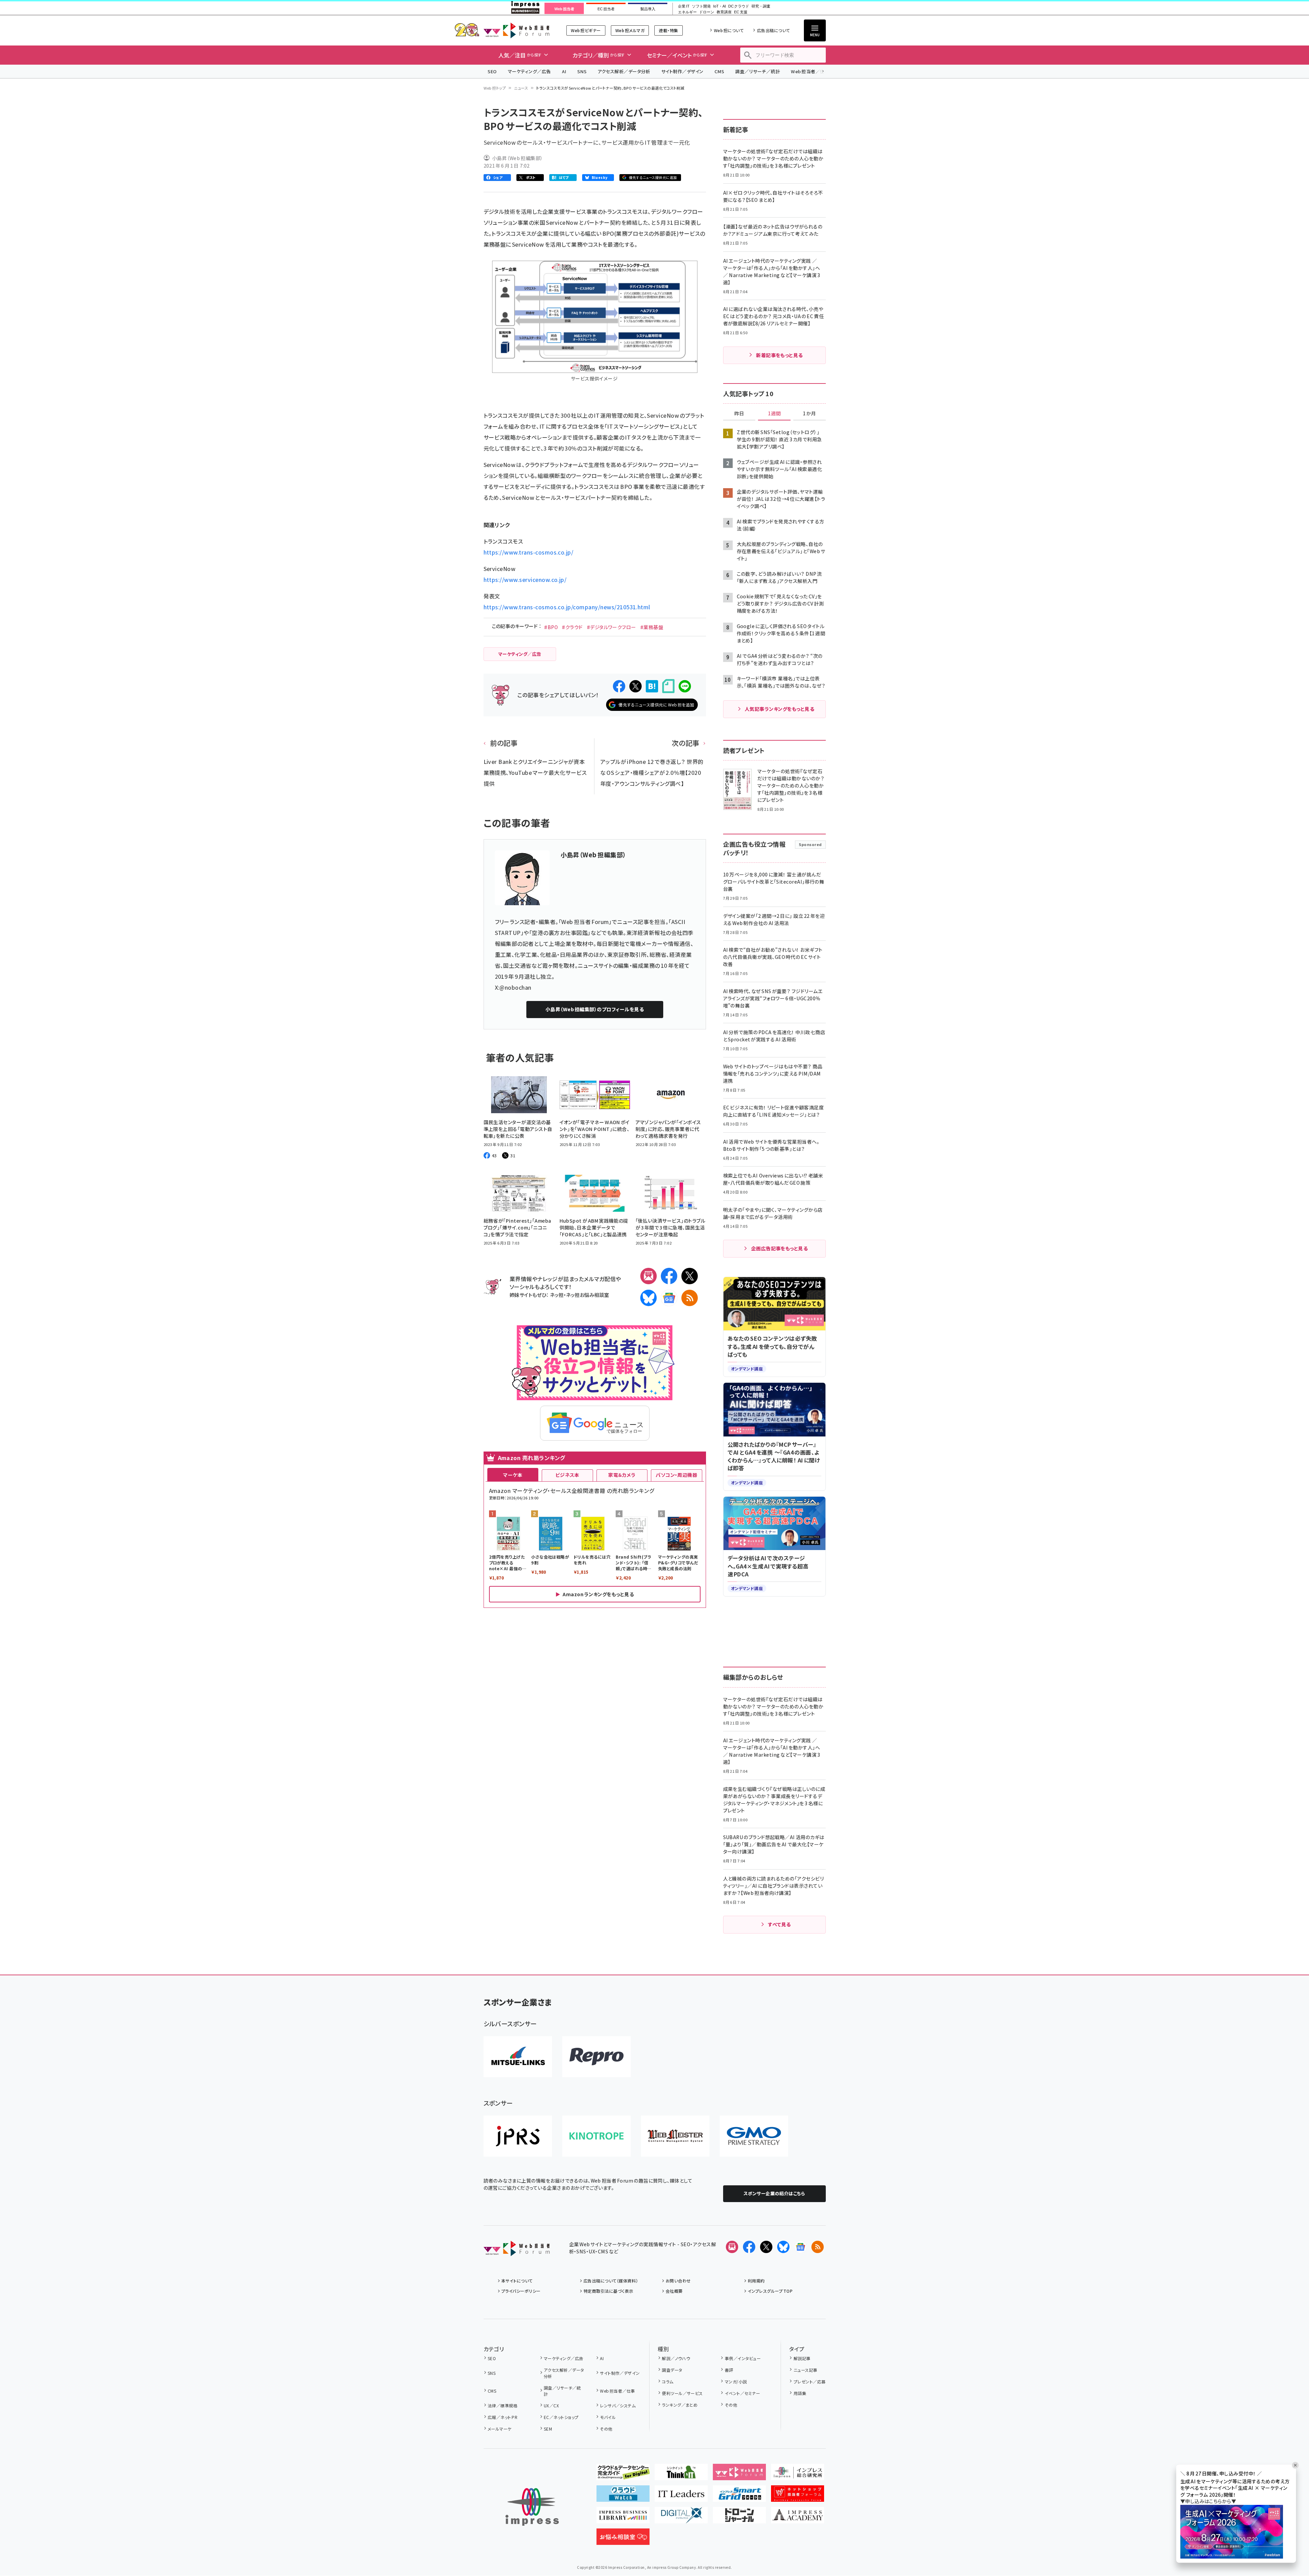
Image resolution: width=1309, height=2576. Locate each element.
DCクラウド (739, 6)
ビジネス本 (567, 1475)
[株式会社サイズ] (675, 2136)
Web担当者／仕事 (810, 71)
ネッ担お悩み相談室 (587, 1295)
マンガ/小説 (736, 2382)
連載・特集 (668, 30)
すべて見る (779, 1924)
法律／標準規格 (503, 2405)
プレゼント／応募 (810, 2382)
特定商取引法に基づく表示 (608, 2291)
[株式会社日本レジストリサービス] (518, 2136)
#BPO (551, 627)
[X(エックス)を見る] (766, 2247)
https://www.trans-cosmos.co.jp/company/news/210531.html (567, 607)
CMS (719, 71)
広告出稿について (773, 30)
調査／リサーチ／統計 (758, 71)
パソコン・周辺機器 (676, 1475)
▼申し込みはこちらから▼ (1208, 2501)
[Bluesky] (783, 2247)
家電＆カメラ (622, 1475)
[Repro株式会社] (596, 2057)
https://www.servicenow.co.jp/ (525, 580)
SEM (548, 2429)
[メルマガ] (649, 1276)
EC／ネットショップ (561, 2417)
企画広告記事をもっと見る (780, 1248)
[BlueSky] (649, 1298)
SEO (492, 71)
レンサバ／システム (618, 2405)
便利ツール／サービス (682, 2393)
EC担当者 (606, 9)
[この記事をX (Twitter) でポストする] (636, 686)
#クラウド (572, 627)
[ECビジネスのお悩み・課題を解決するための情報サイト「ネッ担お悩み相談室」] (623, 2539)
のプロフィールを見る (595, 1009)
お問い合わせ (678, 2281)
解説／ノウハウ (676, 2358)
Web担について (729, 30)
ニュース (521, 88)
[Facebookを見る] (749, 2247)
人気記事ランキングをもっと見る (779, 709)
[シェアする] (619, 686)
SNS (582, 71)
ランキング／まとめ (680, 2405)
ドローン (707, 12)
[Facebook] (669, 1276)
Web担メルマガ (630, 30)
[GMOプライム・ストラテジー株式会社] (754, 2136)
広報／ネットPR (503, 2417)
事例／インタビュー (743, 2358)
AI (564, 71)
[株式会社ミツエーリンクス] (518, 2057)
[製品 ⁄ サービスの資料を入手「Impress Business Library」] (623, 2518)
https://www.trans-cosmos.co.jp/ (529, 552)
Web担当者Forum (517, 30)
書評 (729, 2370)
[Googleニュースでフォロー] (800, 2247)
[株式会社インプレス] (532, 2507)
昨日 (739, 414)
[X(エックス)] (690, 1276)
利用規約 (756, 2281)
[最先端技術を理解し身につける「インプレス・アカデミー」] (798, 2518)
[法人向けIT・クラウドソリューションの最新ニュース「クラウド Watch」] (623, 2496)
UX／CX (551, 2405)
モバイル (608, 2417)
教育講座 (724, 12)
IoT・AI (720, 6)
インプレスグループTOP (770, 2291)
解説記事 (802, 2358)
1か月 (809, 414)
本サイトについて (517, 2281)
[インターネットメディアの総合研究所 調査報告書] (798, 2475)
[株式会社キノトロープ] (596, 2136)
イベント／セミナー (742, 2393)
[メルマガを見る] (732, 2247)
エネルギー (687, 12)
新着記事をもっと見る (779, 355)
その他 (606, 2429)
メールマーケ (500, 2429)
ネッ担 (557, 1295)
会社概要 (674, 2291)
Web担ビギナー (586, 30)
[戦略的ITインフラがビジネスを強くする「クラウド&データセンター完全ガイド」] (623, 2475)
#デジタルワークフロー (612, 627)
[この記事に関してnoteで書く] (668, 686)
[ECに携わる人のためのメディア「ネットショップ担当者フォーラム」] (798, 2496)
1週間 (774, 414)
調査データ (672, 2370)
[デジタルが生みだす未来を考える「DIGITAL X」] (681, 2518)
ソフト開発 (701, 6)
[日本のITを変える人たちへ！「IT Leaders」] (681, 2496)
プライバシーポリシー (521, 2291)
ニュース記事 (805, 2370)
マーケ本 (513, 1475)
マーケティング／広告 (529, 71)
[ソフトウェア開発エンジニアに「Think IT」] (681, 2475)
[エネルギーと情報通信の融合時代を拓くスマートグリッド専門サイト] (739, 2496)
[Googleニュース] (669, 1298)
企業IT (684, 6)
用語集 (800, 2393)
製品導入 (648, 9)
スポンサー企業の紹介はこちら (774, 2193)
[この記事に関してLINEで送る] (685, 686)
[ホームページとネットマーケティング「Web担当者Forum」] (739, 2475)
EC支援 (741, 12)
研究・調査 (761, 6)
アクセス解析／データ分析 (624, 71)
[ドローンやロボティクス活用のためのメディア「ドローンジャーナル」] (739, 2518)
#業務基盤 (652, 627)
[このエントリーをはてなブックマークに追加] (652, 686)
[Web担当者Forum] (517, 2251)
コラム (668, 2382)
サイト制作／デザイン (682, 71)
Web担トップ (495, 88)
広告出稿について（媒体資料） (611, 2281)
